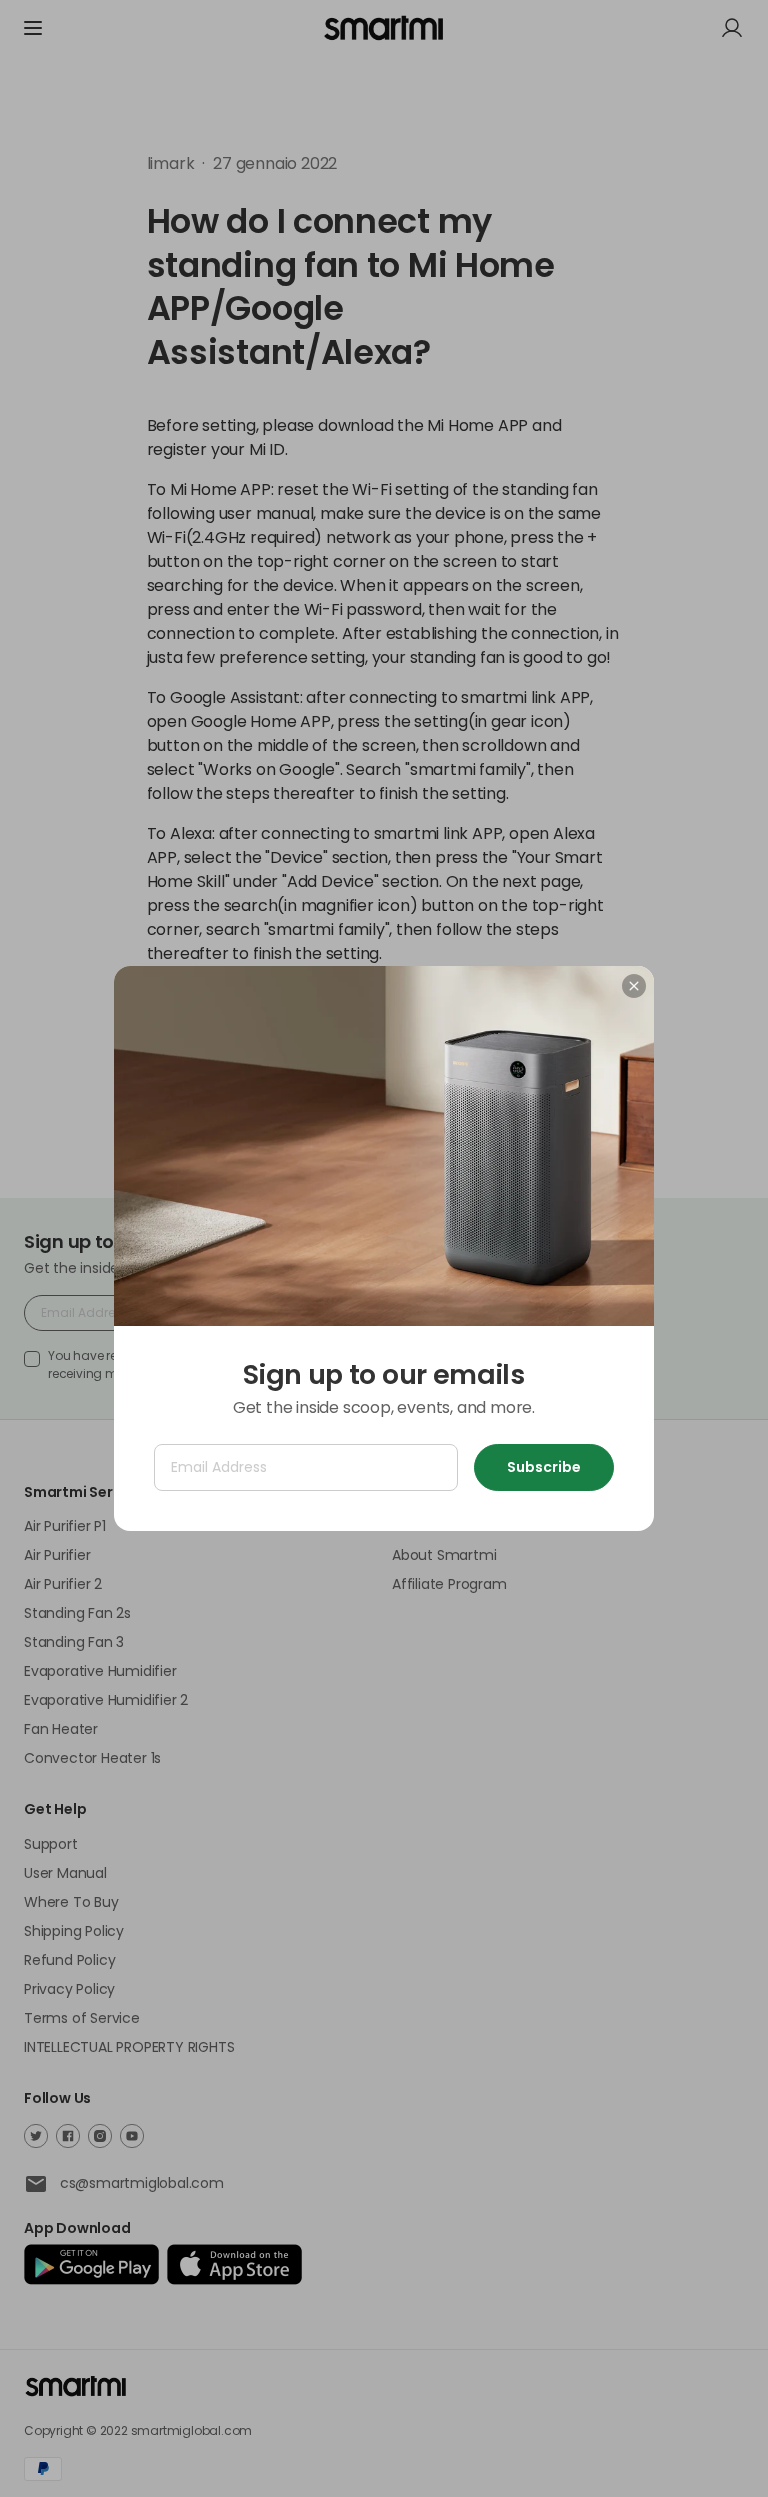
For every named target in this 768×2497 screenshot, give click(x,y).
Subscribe (544, 1467)
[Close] (634, 986)
